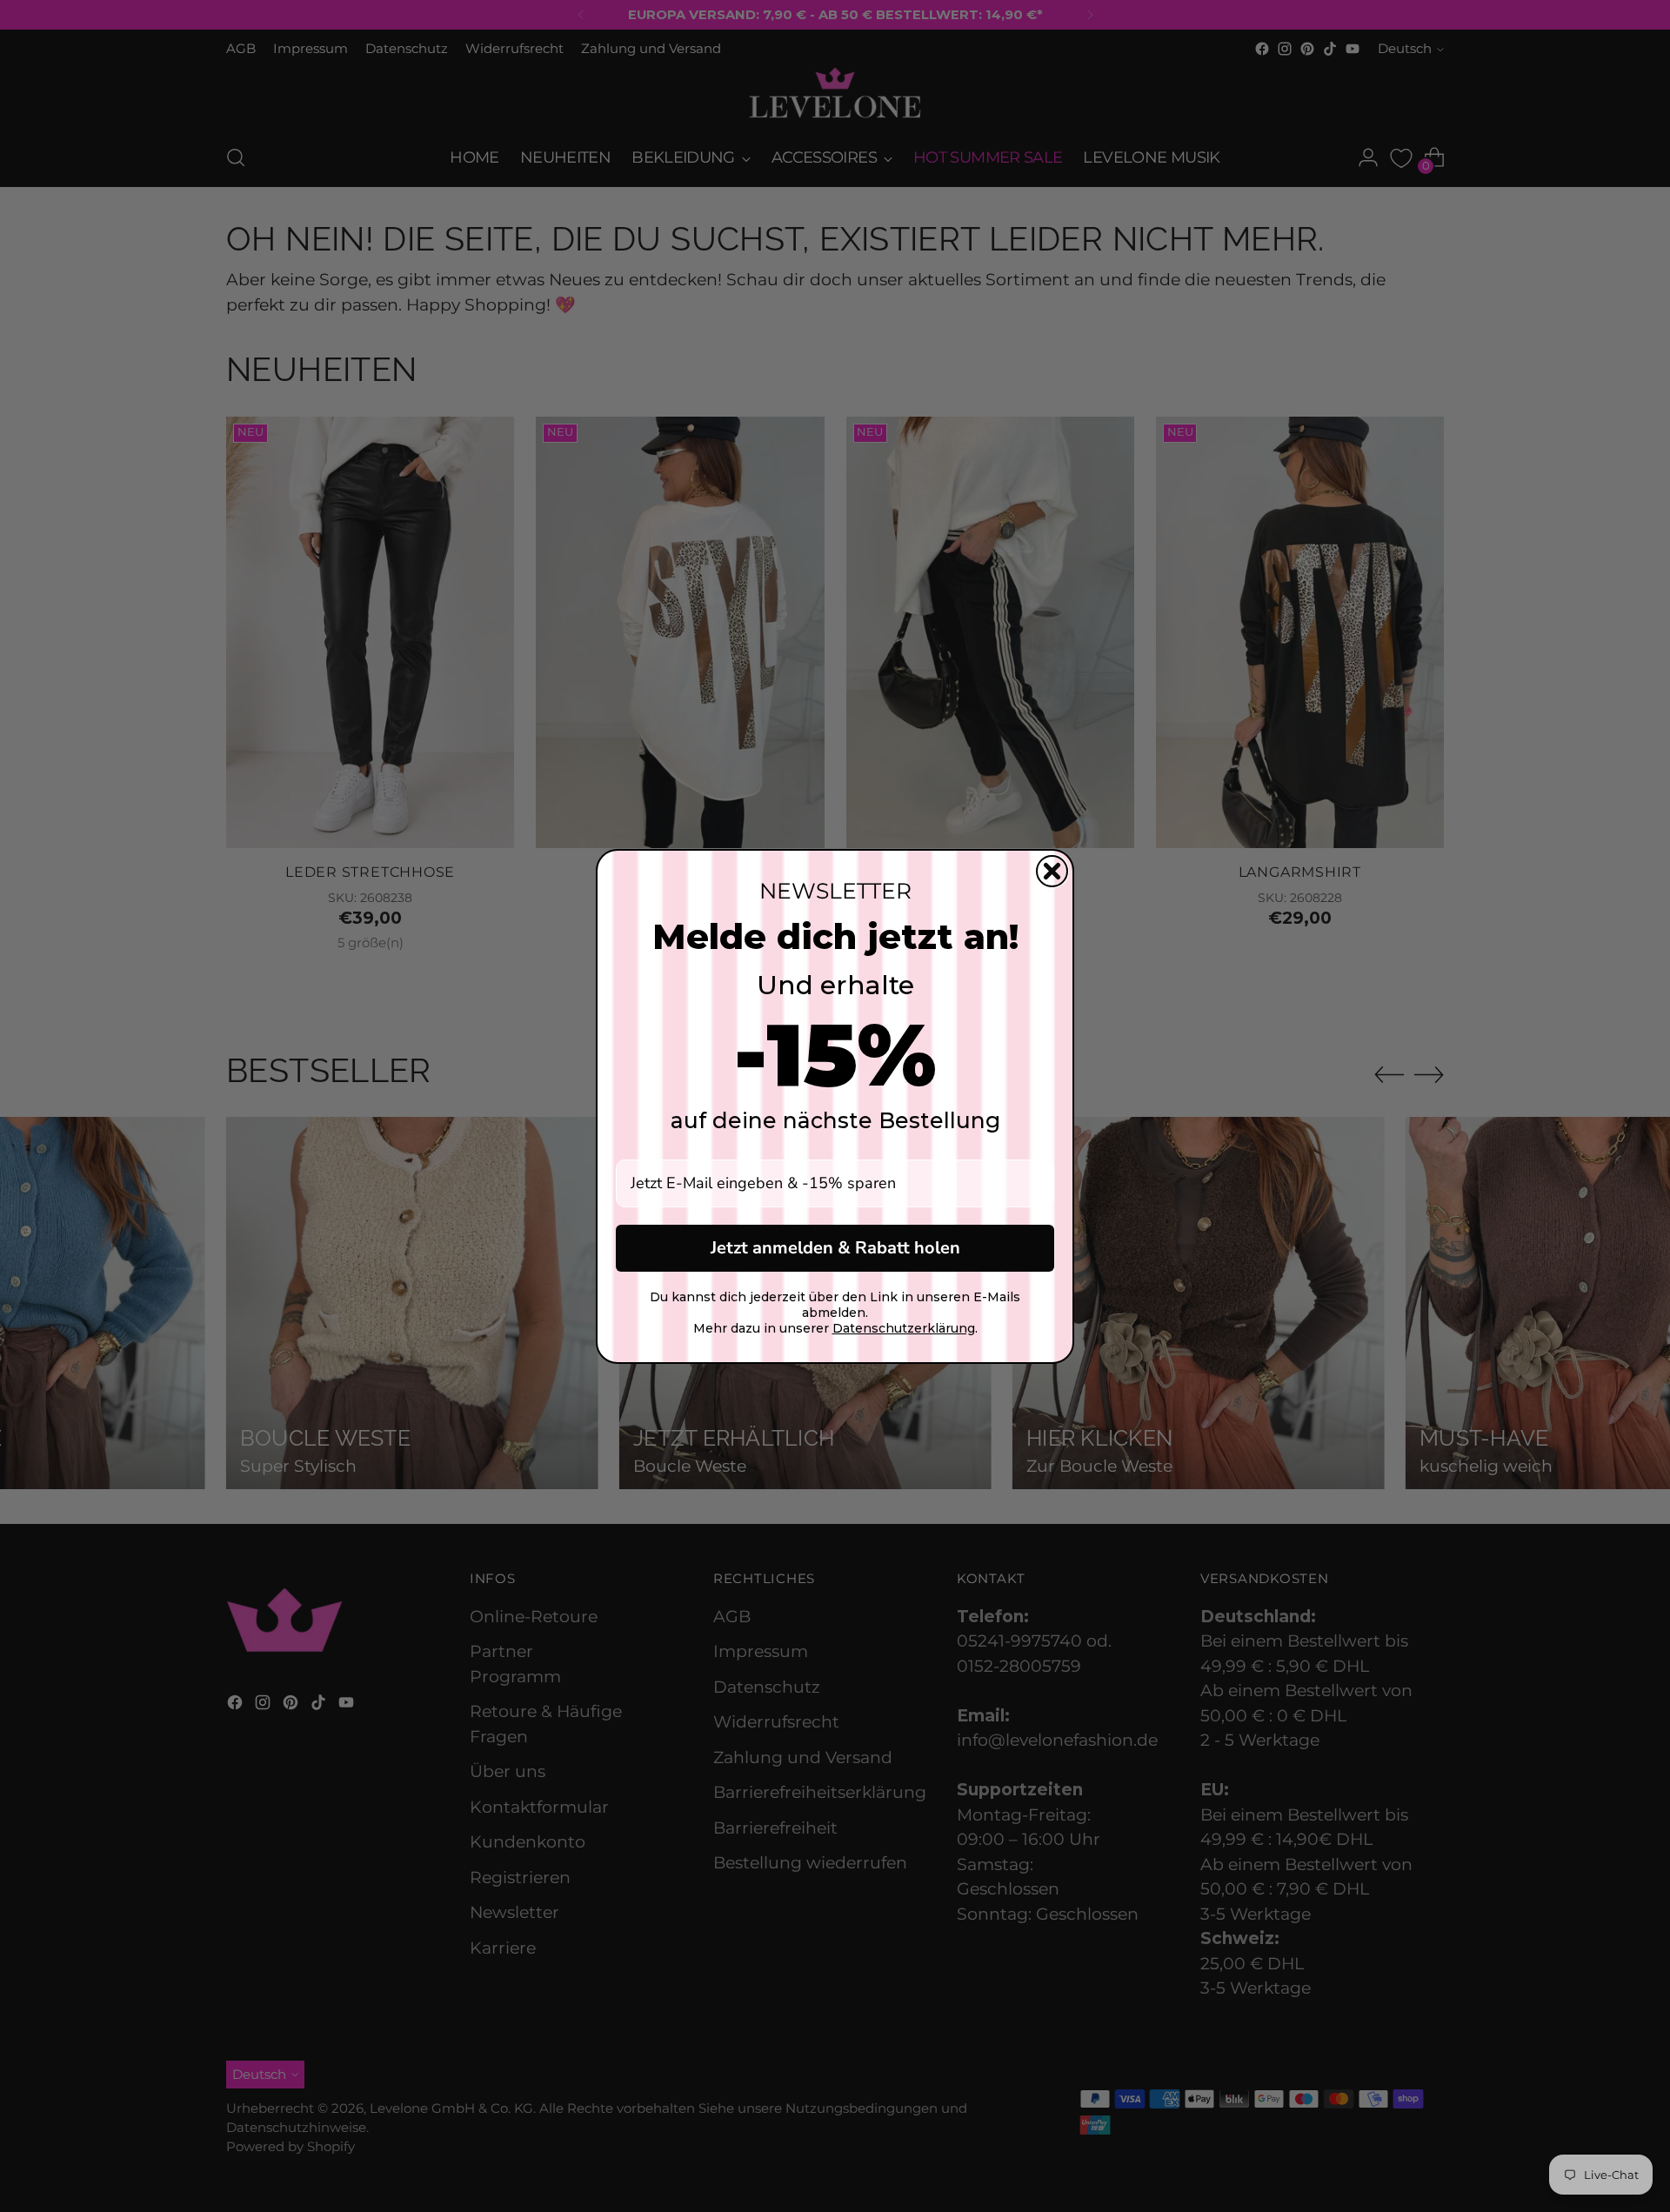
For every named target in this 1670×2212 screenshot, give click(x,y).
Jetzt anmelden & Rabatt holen (835, 1248)
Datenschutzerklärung (904, 1328)
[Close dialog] (1052, 871)
